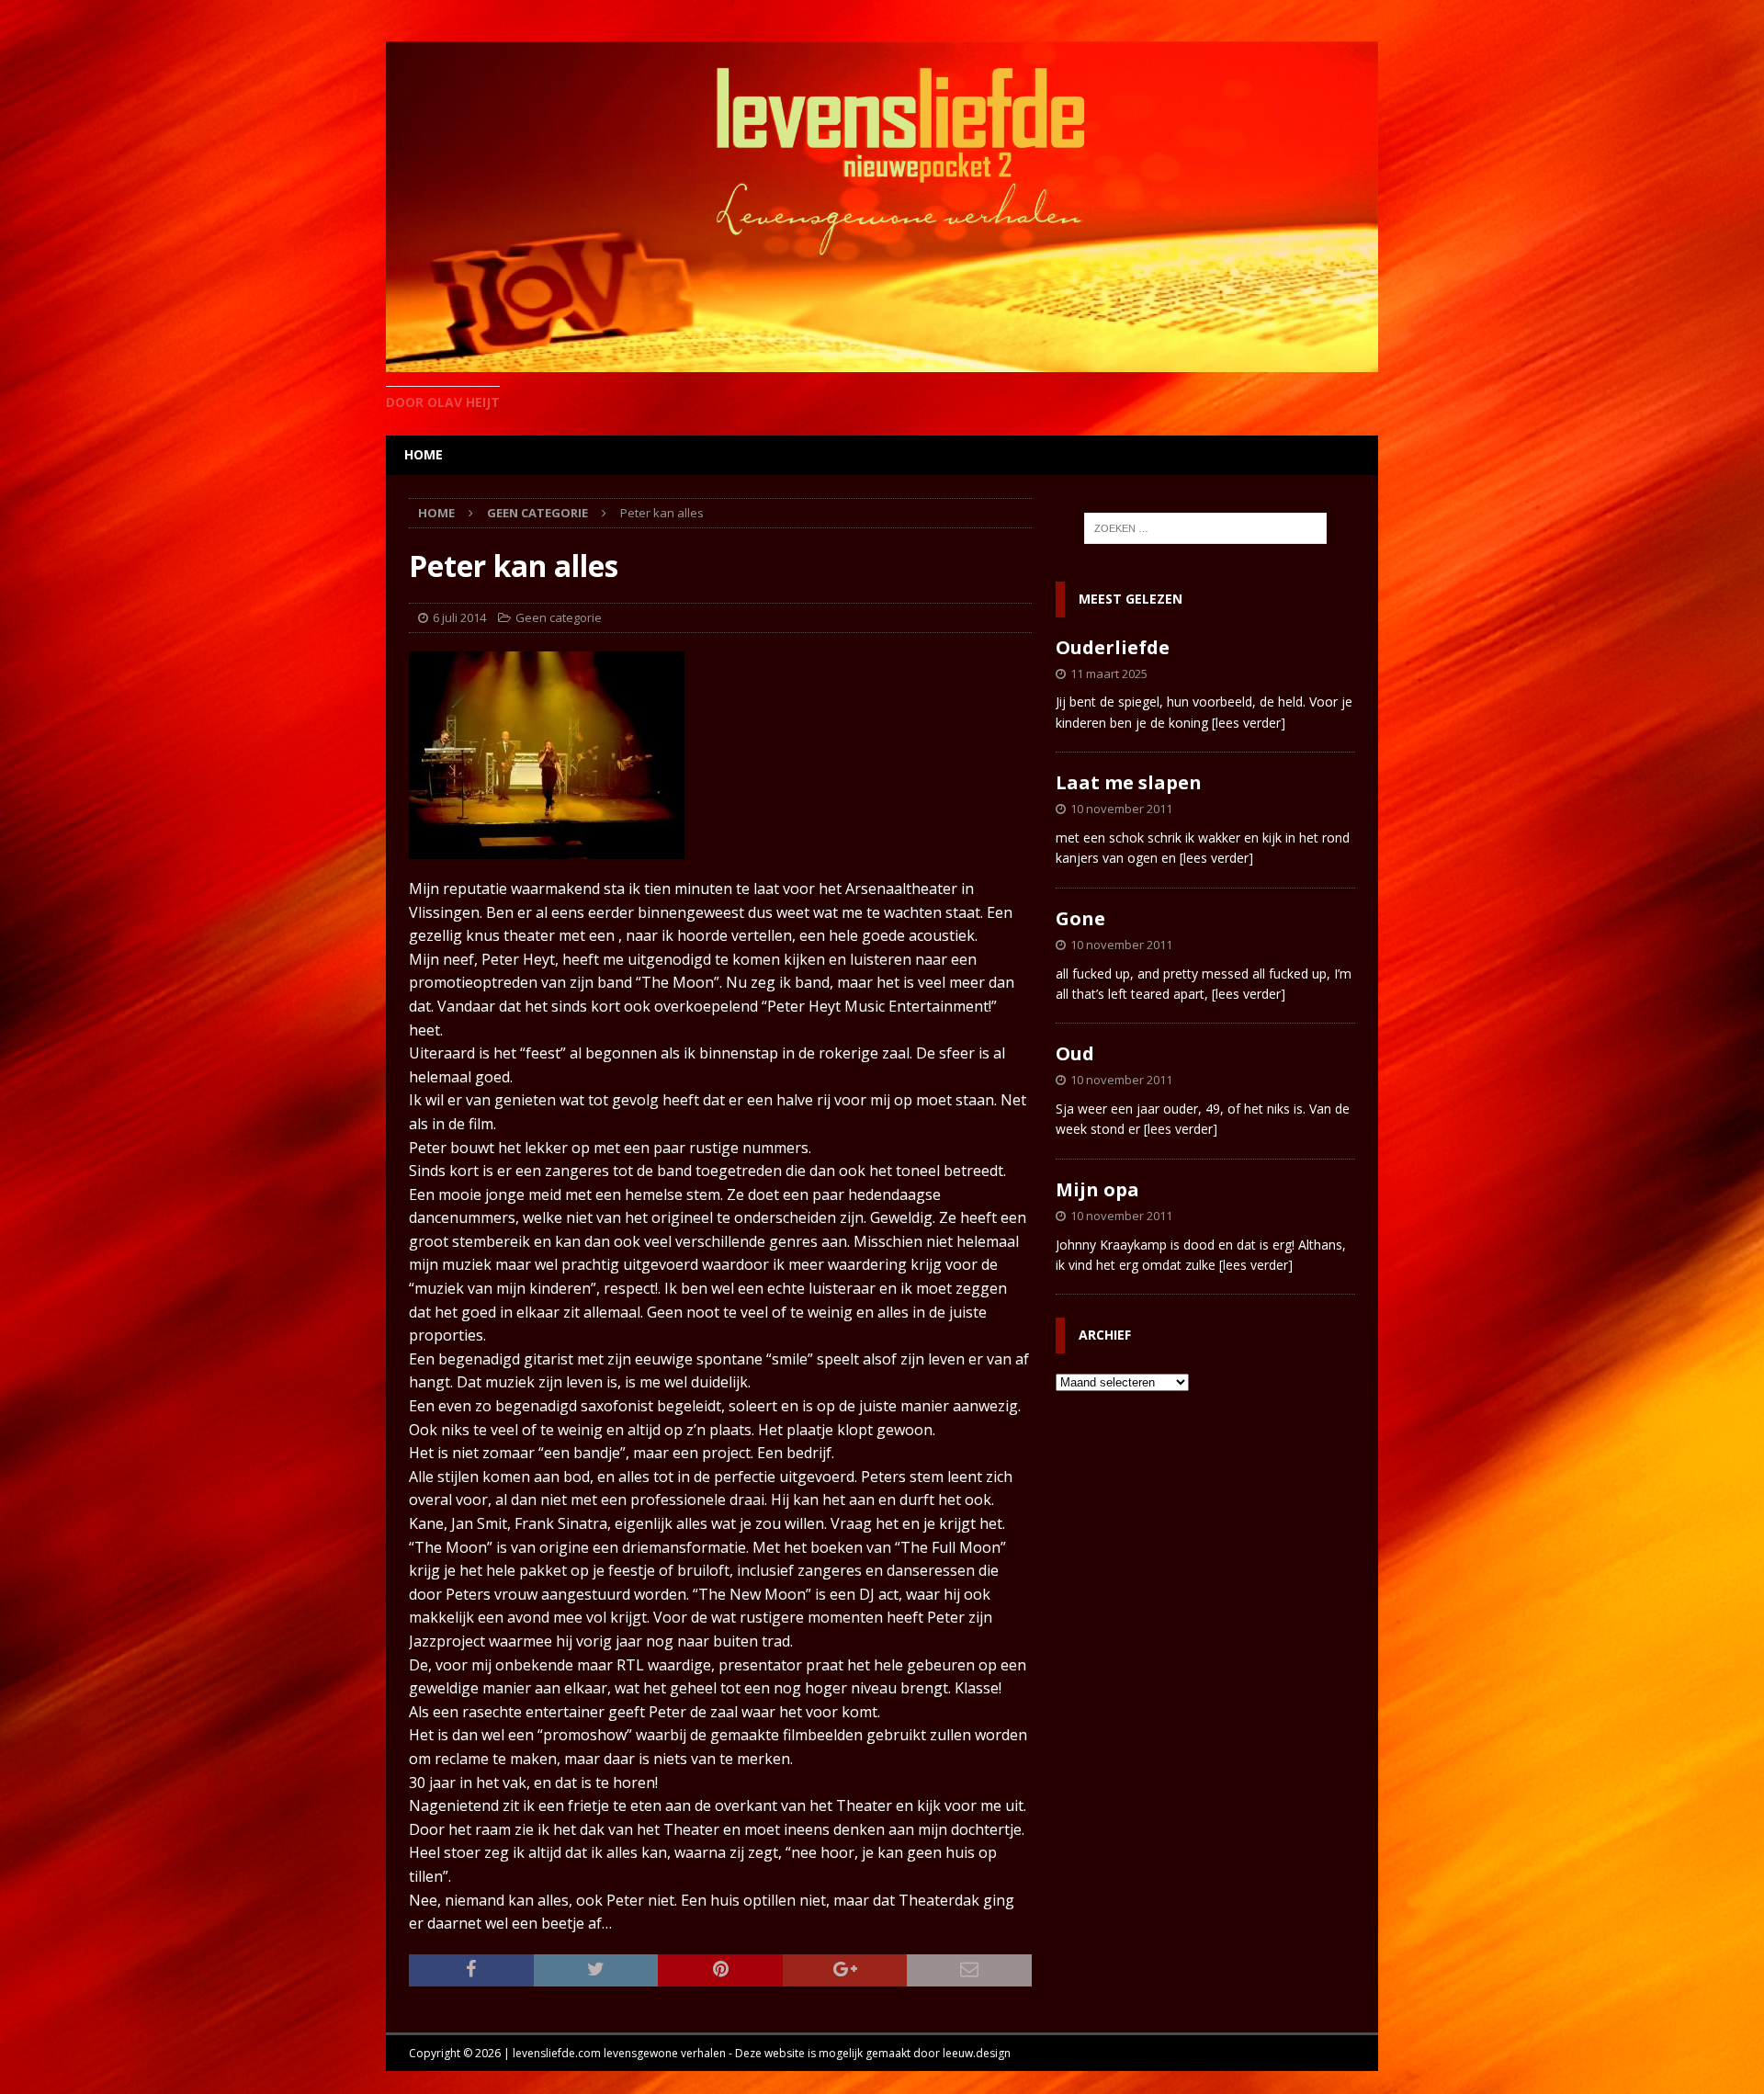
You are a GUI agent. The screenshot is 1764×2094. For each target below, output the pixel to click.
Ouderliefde (1113, 647)
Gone (1080, 918)
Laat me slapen (1129, 782)
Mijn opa (1097, 1189)
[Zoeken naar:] (1205, 528)
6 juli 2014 (459, 617)
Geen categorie (559, 617)
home (424, 454)
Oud (1075, 1053)
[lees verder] (1249, 723)
